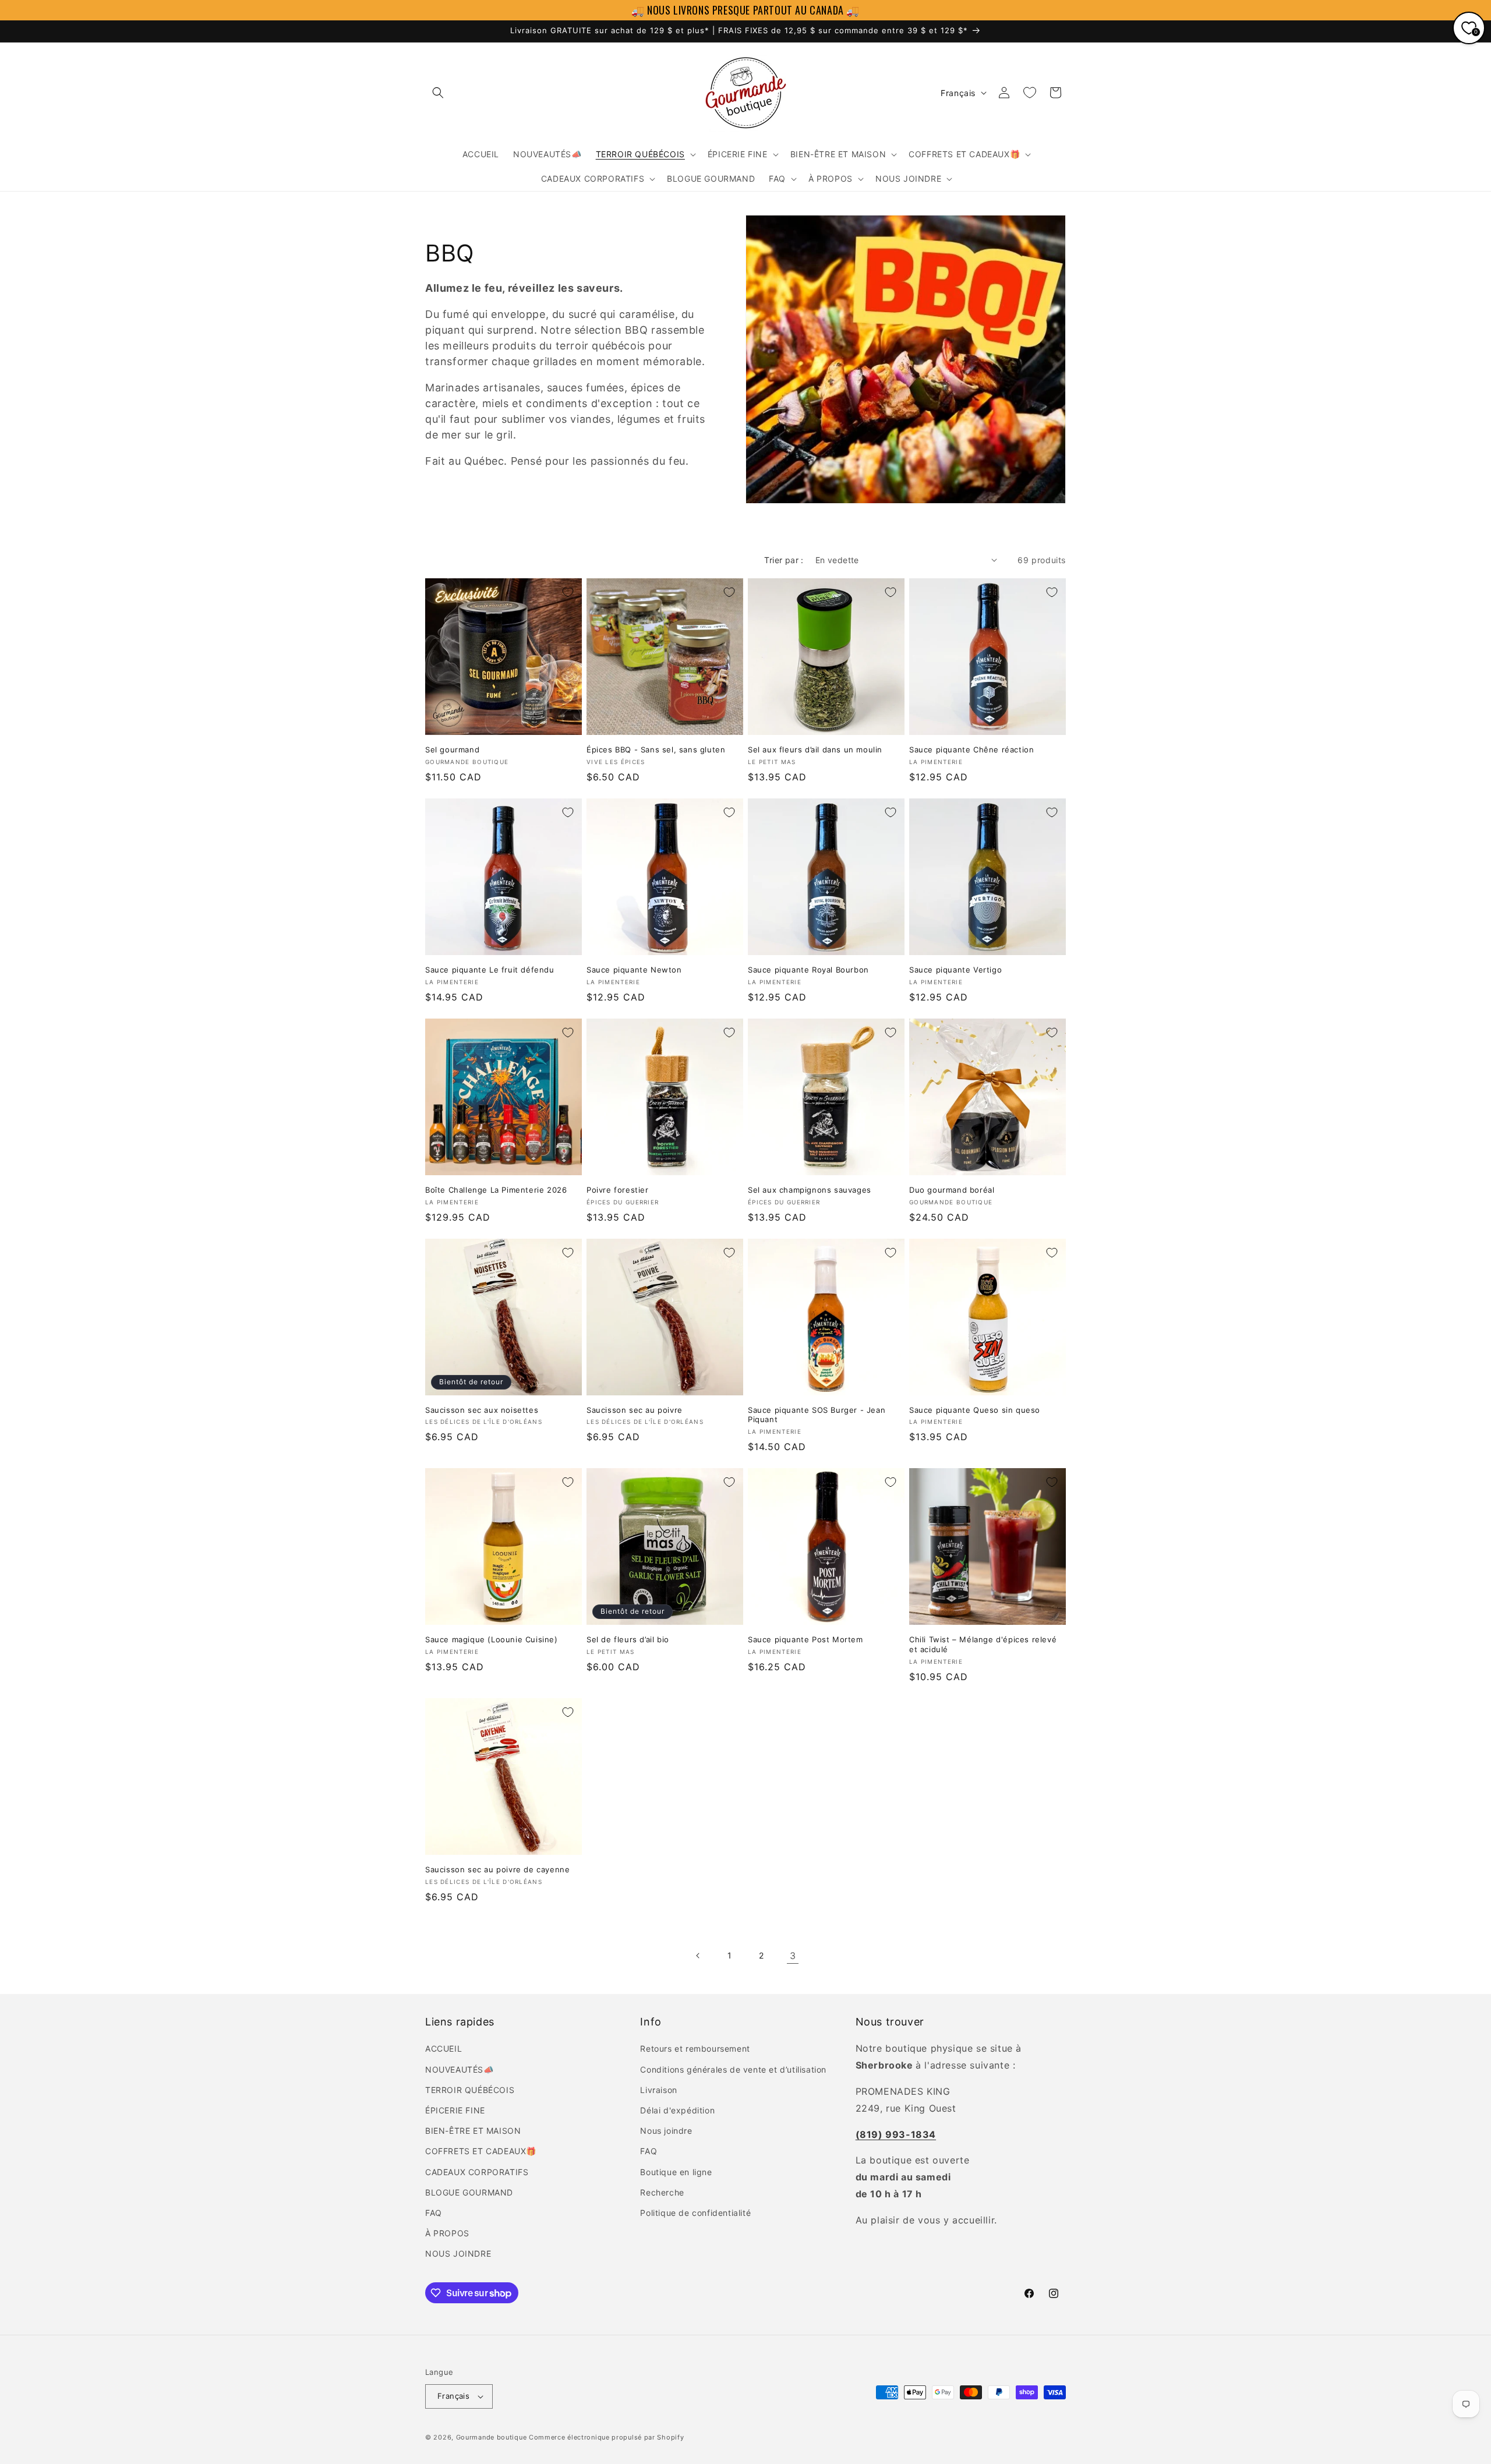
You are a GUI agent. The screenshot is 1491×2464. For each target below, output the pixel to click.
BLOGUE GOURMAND (469, 2192)
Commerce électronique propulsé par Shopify (606, 2437)
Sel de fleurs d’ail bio (628, 1639)
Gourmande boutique (492, 2437)
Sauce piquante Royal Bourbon (808, 970)
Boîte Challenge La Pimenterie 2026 (496, 1190)
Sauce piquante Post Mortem (805, 1639)
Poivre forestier (618, 1190)
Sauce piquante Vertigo (955, 970)
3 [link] (793, 1956)
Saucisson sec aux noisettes (482, 1410)
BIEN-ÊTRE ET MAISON (473, 2131)
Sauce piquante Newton (634, 970)
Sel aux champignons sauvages (810, 1190)
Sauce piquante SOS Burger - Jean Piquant (817, 1415)
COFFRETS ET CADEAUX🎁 (481, 2151)
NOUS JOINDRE (458, 2253)
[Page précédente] (698, 1956)
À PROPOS (447, 2233)
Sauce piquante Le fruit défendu (490, 970)
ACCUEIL (444, 2048)
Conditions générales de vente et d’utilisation (733, 2069)
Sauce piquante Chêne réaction (971, 750)
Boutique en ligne (676, 2172)
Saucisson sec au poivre (635, 1410)
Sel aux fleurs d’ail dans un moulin (815, 750)
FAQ (434, 2213)
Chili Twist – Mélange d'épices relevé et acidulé (983, 1644)
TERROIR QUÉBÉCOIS (470, 2090)
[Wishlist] (1030, 93)
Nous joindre (666, 2131)
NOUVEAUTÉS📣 (460, 2069)
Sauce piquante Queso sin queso (975, 1410)
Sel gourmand (452, 750)
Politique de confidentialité (695, 2213)
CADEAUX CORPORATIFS (477, 2172)
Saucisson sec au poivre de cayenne (497, 1869)
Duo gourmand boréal (952, 1190)
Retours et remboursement (695, 2048)
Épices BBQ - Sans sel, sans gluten (656, 750)
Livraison (658, 2090)
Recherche (662, 2192)
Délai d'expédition (677, 2110)
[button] (438, 93)
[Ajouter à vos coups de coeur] (568, 592)
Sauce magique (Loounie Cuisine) (492, 1639)
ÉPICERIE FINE (455, 2110)
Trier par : (784, 560)
